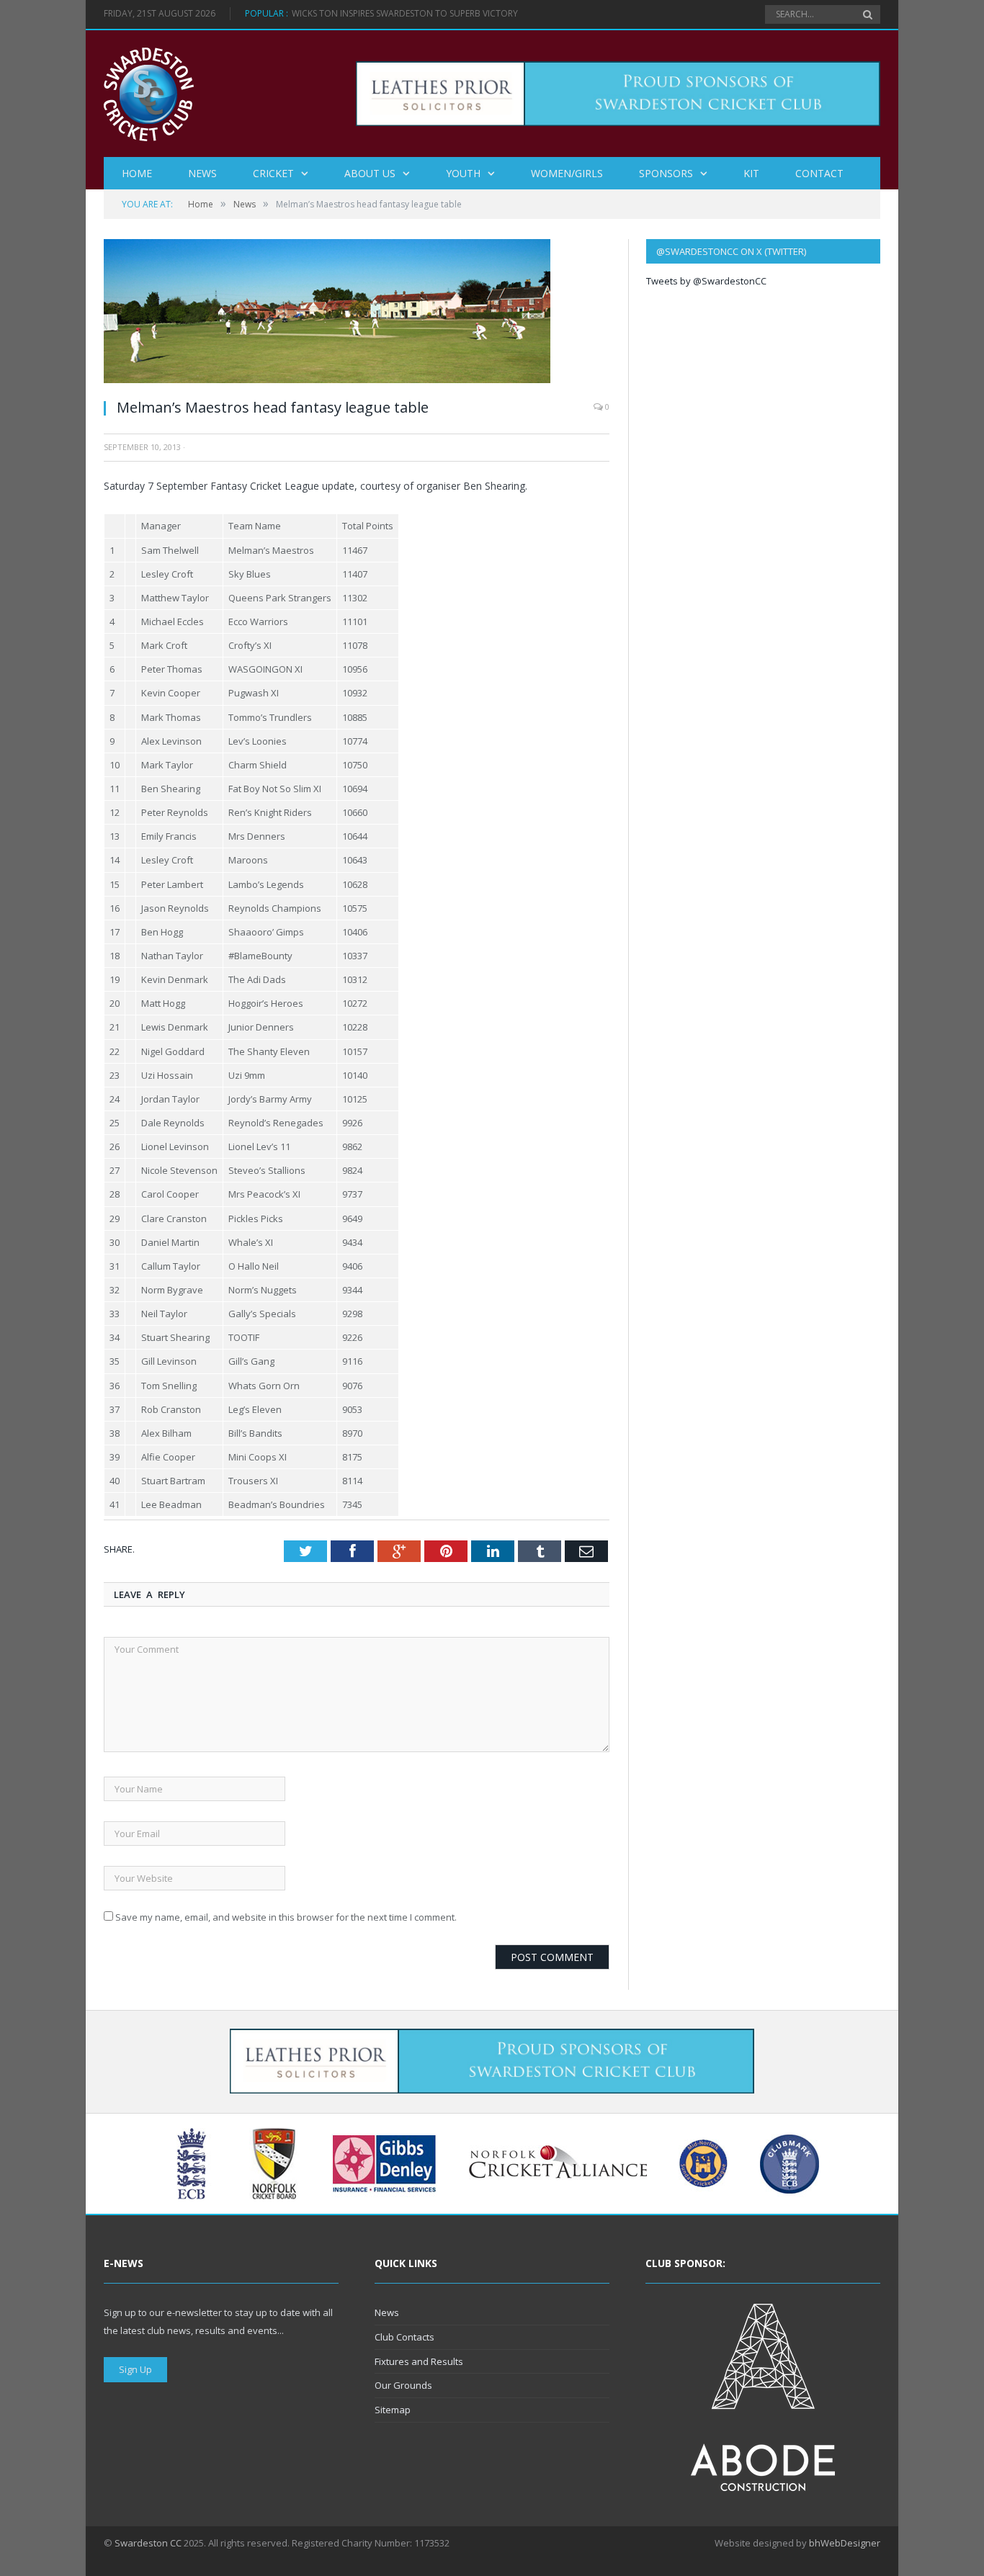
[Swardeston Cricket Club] (149, 93)
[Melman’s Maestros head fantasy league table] (327, 379)
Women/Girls (567, 173)
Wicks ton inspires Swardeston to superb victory (405, 14)
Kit (751, 173)
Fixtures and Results (419, 2361)
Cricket (273, 173)
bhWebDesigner (845, 2543)
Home (137, 173)
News (202, 173)
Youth (463, 173)
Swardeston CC (148, 2543)
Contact (819, 173)
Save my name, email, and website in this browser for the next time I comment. (286, 1917)
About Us (370, 173)
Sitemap (393, 2410)
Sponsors (666, 173)
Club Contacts (404, 2337)
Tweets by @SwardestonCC (706, 281)
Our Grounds (403, 2385)
